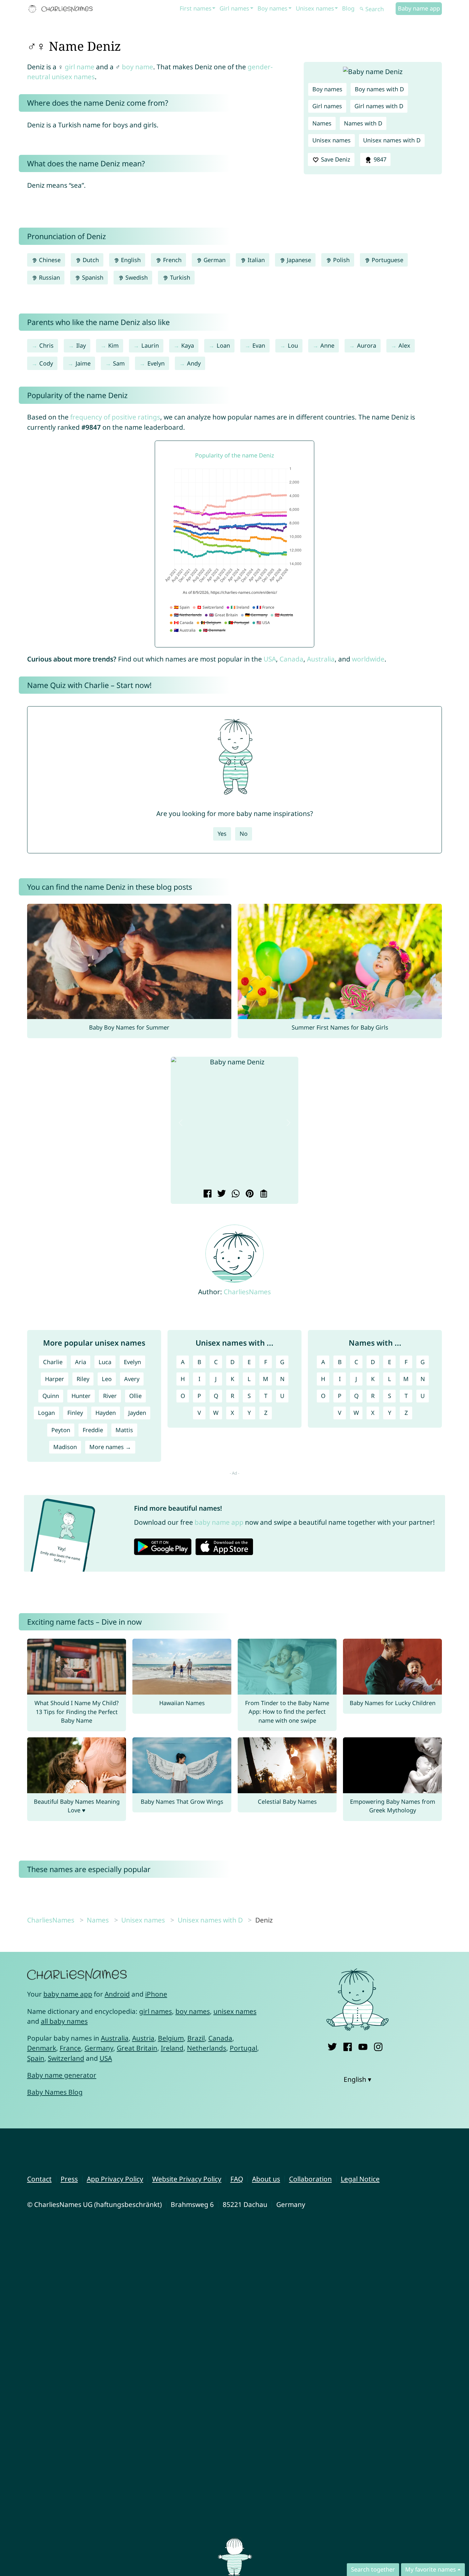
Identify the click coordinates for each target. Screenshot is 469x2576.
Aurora (367, 345)
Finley (75, 1413)
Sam (119, 363)
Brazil (196, 2038)
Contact (39, 2179)
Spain (36, 2058)
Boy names (272, 8)
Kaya (188, 345)
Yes (222, 834)
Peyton (61, 1430)
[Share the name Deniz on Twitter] (221, 1194)
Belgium (171, 2038)
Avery (132, 1379)
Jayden (137, 1413)
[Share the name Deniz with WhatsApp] (235, 1194)
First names (196, 8)
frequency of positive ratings (115, 417)
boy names (193, 2011)
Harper (55, 1379)
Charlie (53, 1362)
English (130, 260)
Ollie (135, 1396)
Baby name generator (62, 2075)
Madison (65, 1447)
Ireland (172, 2048)
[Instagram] (378, 2046)
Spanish (92, 277)
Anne (327, 345)
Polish (341, 260)
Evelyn (156, 363)
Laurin (150, 345)
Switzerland (66, 2058)
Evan (259, 345)
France (70, 2048)
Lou (293, 345)
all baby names (64, 2021)
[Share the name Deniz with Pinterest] (249, 1194)
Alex (404, 345)
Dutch (90, 260)
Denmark (42, 2048)
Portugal (243, 2048)
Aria (81, 1362)
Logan (46, 1413)
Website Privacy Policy (187, 2179)
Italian (255, 260)
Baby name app (419, 8)
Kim (113, 345)
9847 (379, 159)
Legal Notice (360, 2179)
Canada (291, 659)
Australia (321, 659)
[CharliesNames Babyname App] (62, 9)
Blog (348, 8)
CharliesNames (247, 1292)
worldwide (368, 659)
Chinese (49, 260)
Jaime (83, 363)
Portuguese (387, 260)
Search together (373, 2569)
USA (270, 659)
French (171, 260)
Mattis (124, 1430)
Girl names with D (379, 106)
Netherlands (207, 2048)
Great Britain (137, 2048)
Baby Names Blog (55, 2092)
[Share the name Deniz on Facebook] (207, 1194)
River (110, 1396)
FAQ (237, 2179)
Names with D (363, 123)
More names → (110, 1447)
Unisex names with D (392, 140)
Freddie (93, 1430)
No (244, 834)
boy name (138, 67)
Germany (99, 2048)
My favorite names (431, 2569)
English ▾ (357, 2079)
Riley (83, 1379)
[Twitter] (332, 2046)
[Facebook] (348, 2046)
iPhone (156, 1994)
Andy (194, 363)
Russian (49, 277)
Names (322, 123)
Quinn (51, 1396)
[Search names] (362, 9)
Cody (46, 363)
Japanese (298, 260)
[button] (181, 1123)
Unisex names (315, 8)
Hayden (106, 1413)
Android (117, 1994)
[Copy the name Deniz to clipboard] (263, 1194)
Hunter (81, 1396)
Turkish (179, 277)
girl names (156, 2011)
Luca (105, 1362)
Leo (107, 1379)
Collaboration (310, 2179)
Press (69, 2179)
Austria (143, 2038)
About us (266, 2179)
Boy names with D (379, 89)
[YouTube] (363, 2046)
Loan (223, 345)
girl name (80, 67)
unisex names (235, 2011)
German (214, 260)
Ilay (81, 345)
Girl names (234, 8)
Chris (46, 345)
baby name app (219, 1522)
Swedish (136, 277)
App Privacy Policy (115, 2179)
